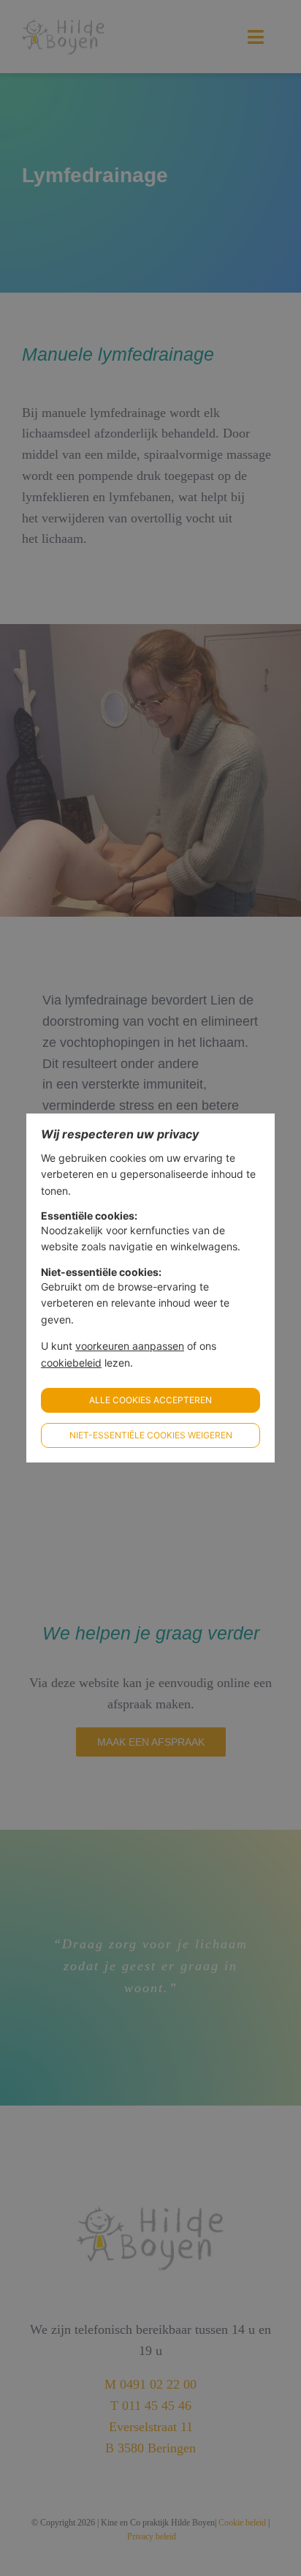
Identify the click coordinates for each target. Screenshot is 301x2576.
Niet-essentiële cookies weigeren (151, 1435)
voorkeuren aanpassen (130, 1346)
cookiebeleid (71, 1363)
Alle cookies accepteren (150, 1400)
